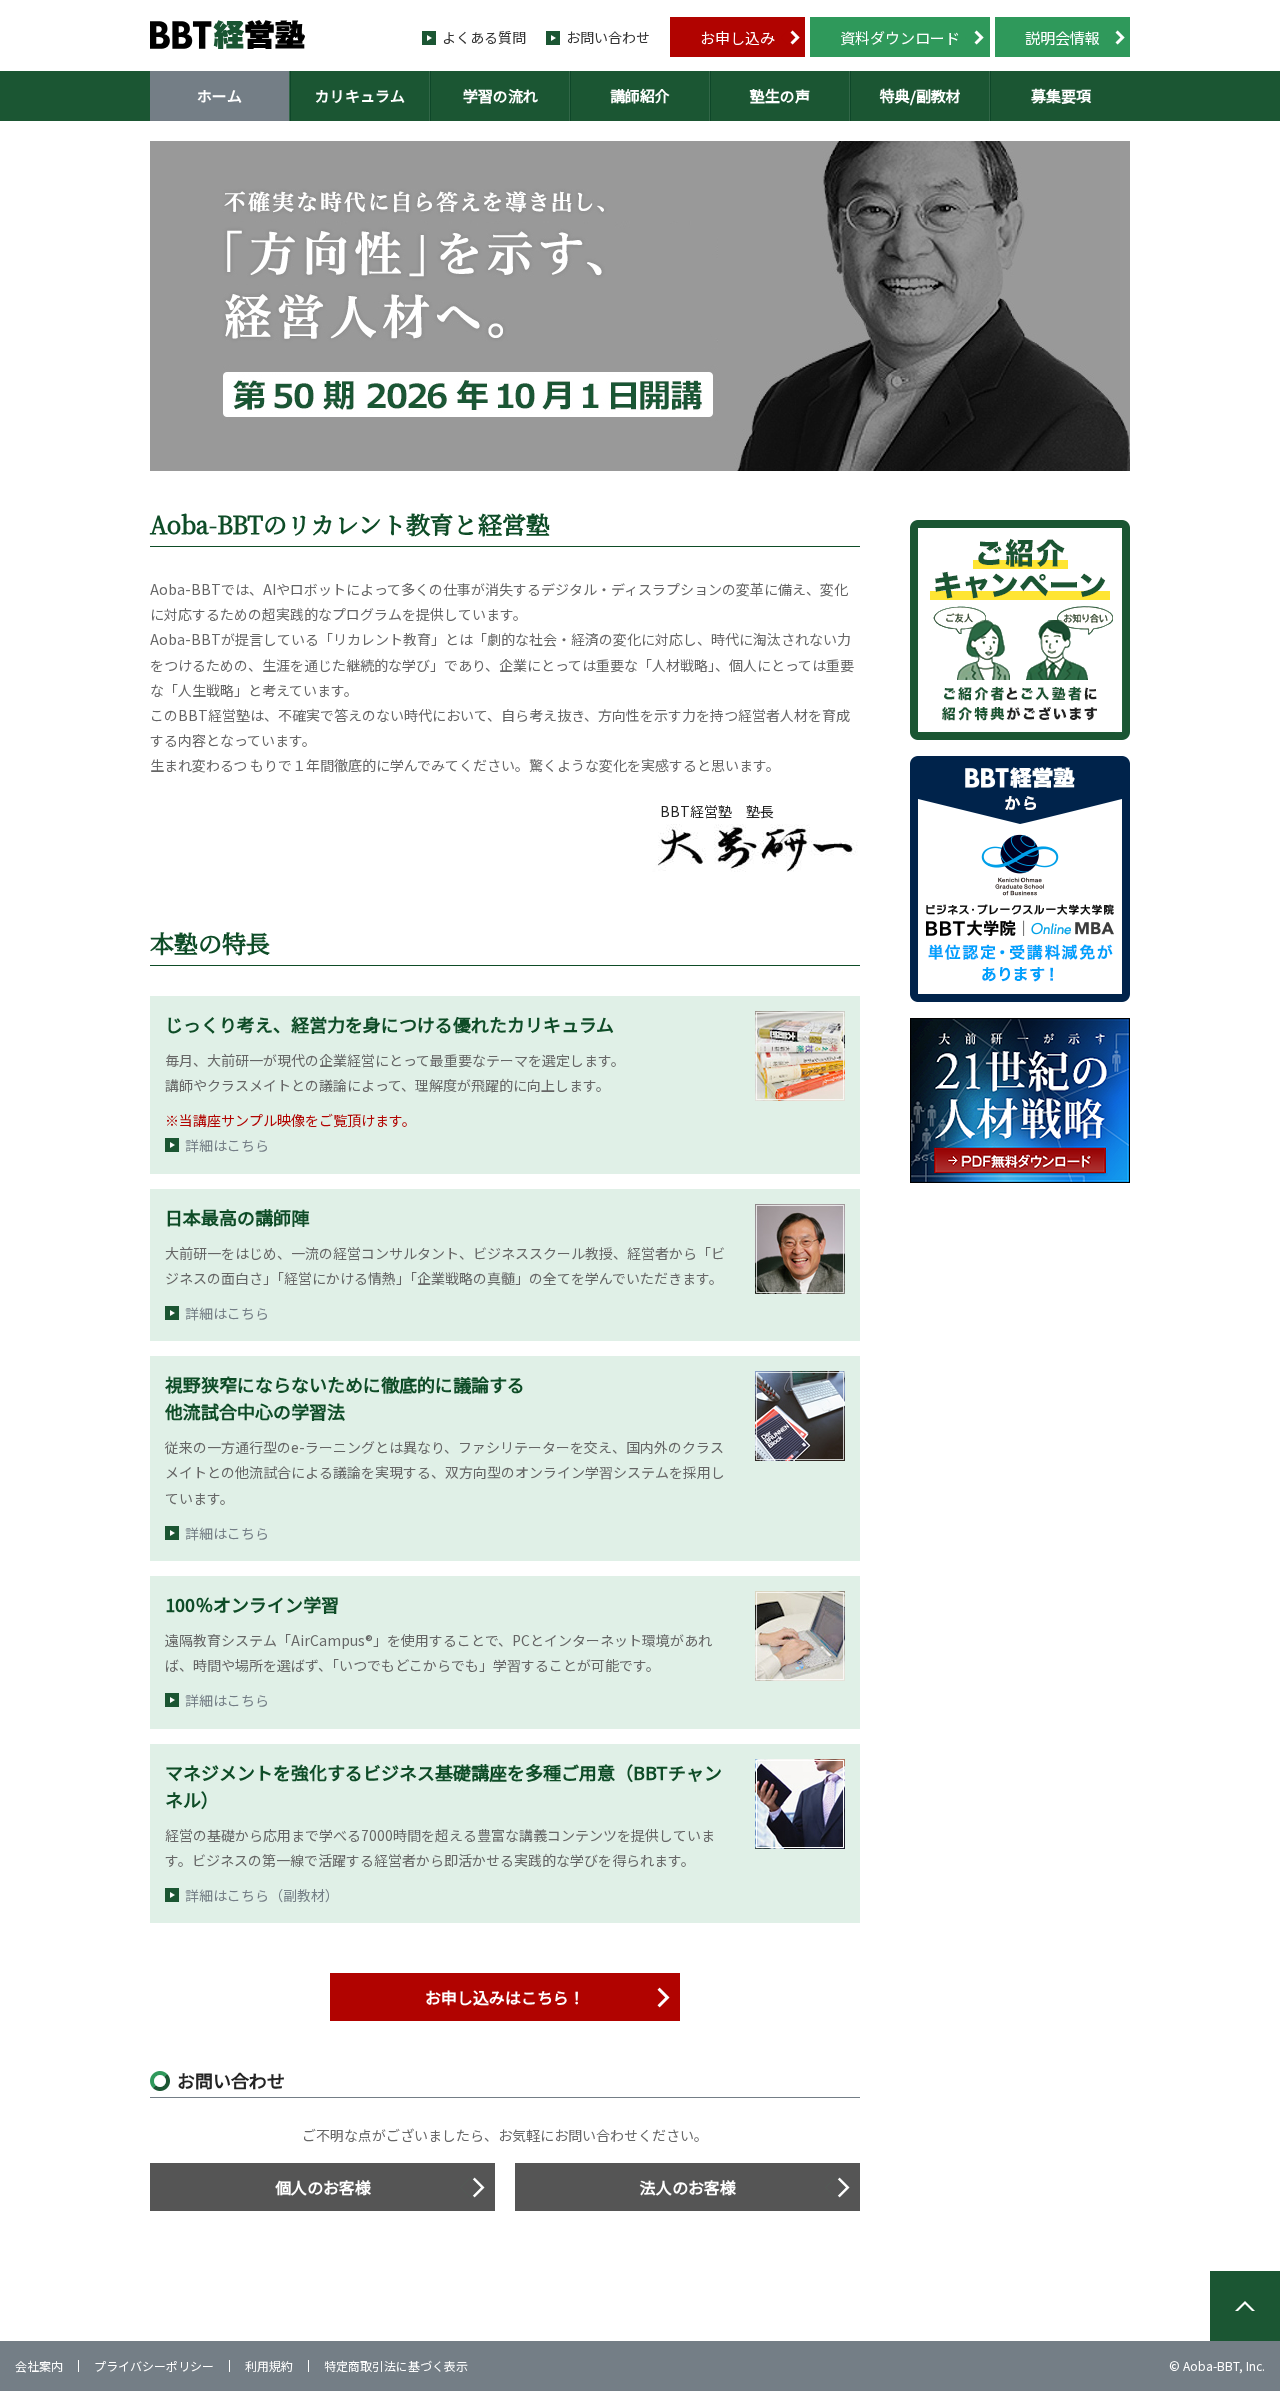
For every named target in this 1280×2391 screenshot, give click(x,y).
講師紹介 (640, 95)
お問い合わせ (608, 37)
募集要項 (1061, 95)
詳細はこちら (227, 1145)
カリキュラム (360, 95)
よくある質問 (484, 37)
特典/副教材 (920, 95)
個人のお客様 (323, 2187)
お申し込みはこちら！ (505, 1997)
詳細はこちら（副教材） (262, 1895)
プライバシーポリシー (154, 2365)
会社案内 (39, 2365)
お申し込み (737, 37)
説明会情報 (1062, 37)
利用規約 (269, 2365)
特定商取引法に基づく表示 (396, 2365)
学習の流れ (500, 95)
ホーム (219, 95)
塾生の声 (780, 95)
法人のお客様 (688, 2187)
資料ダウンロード (900, 37)
